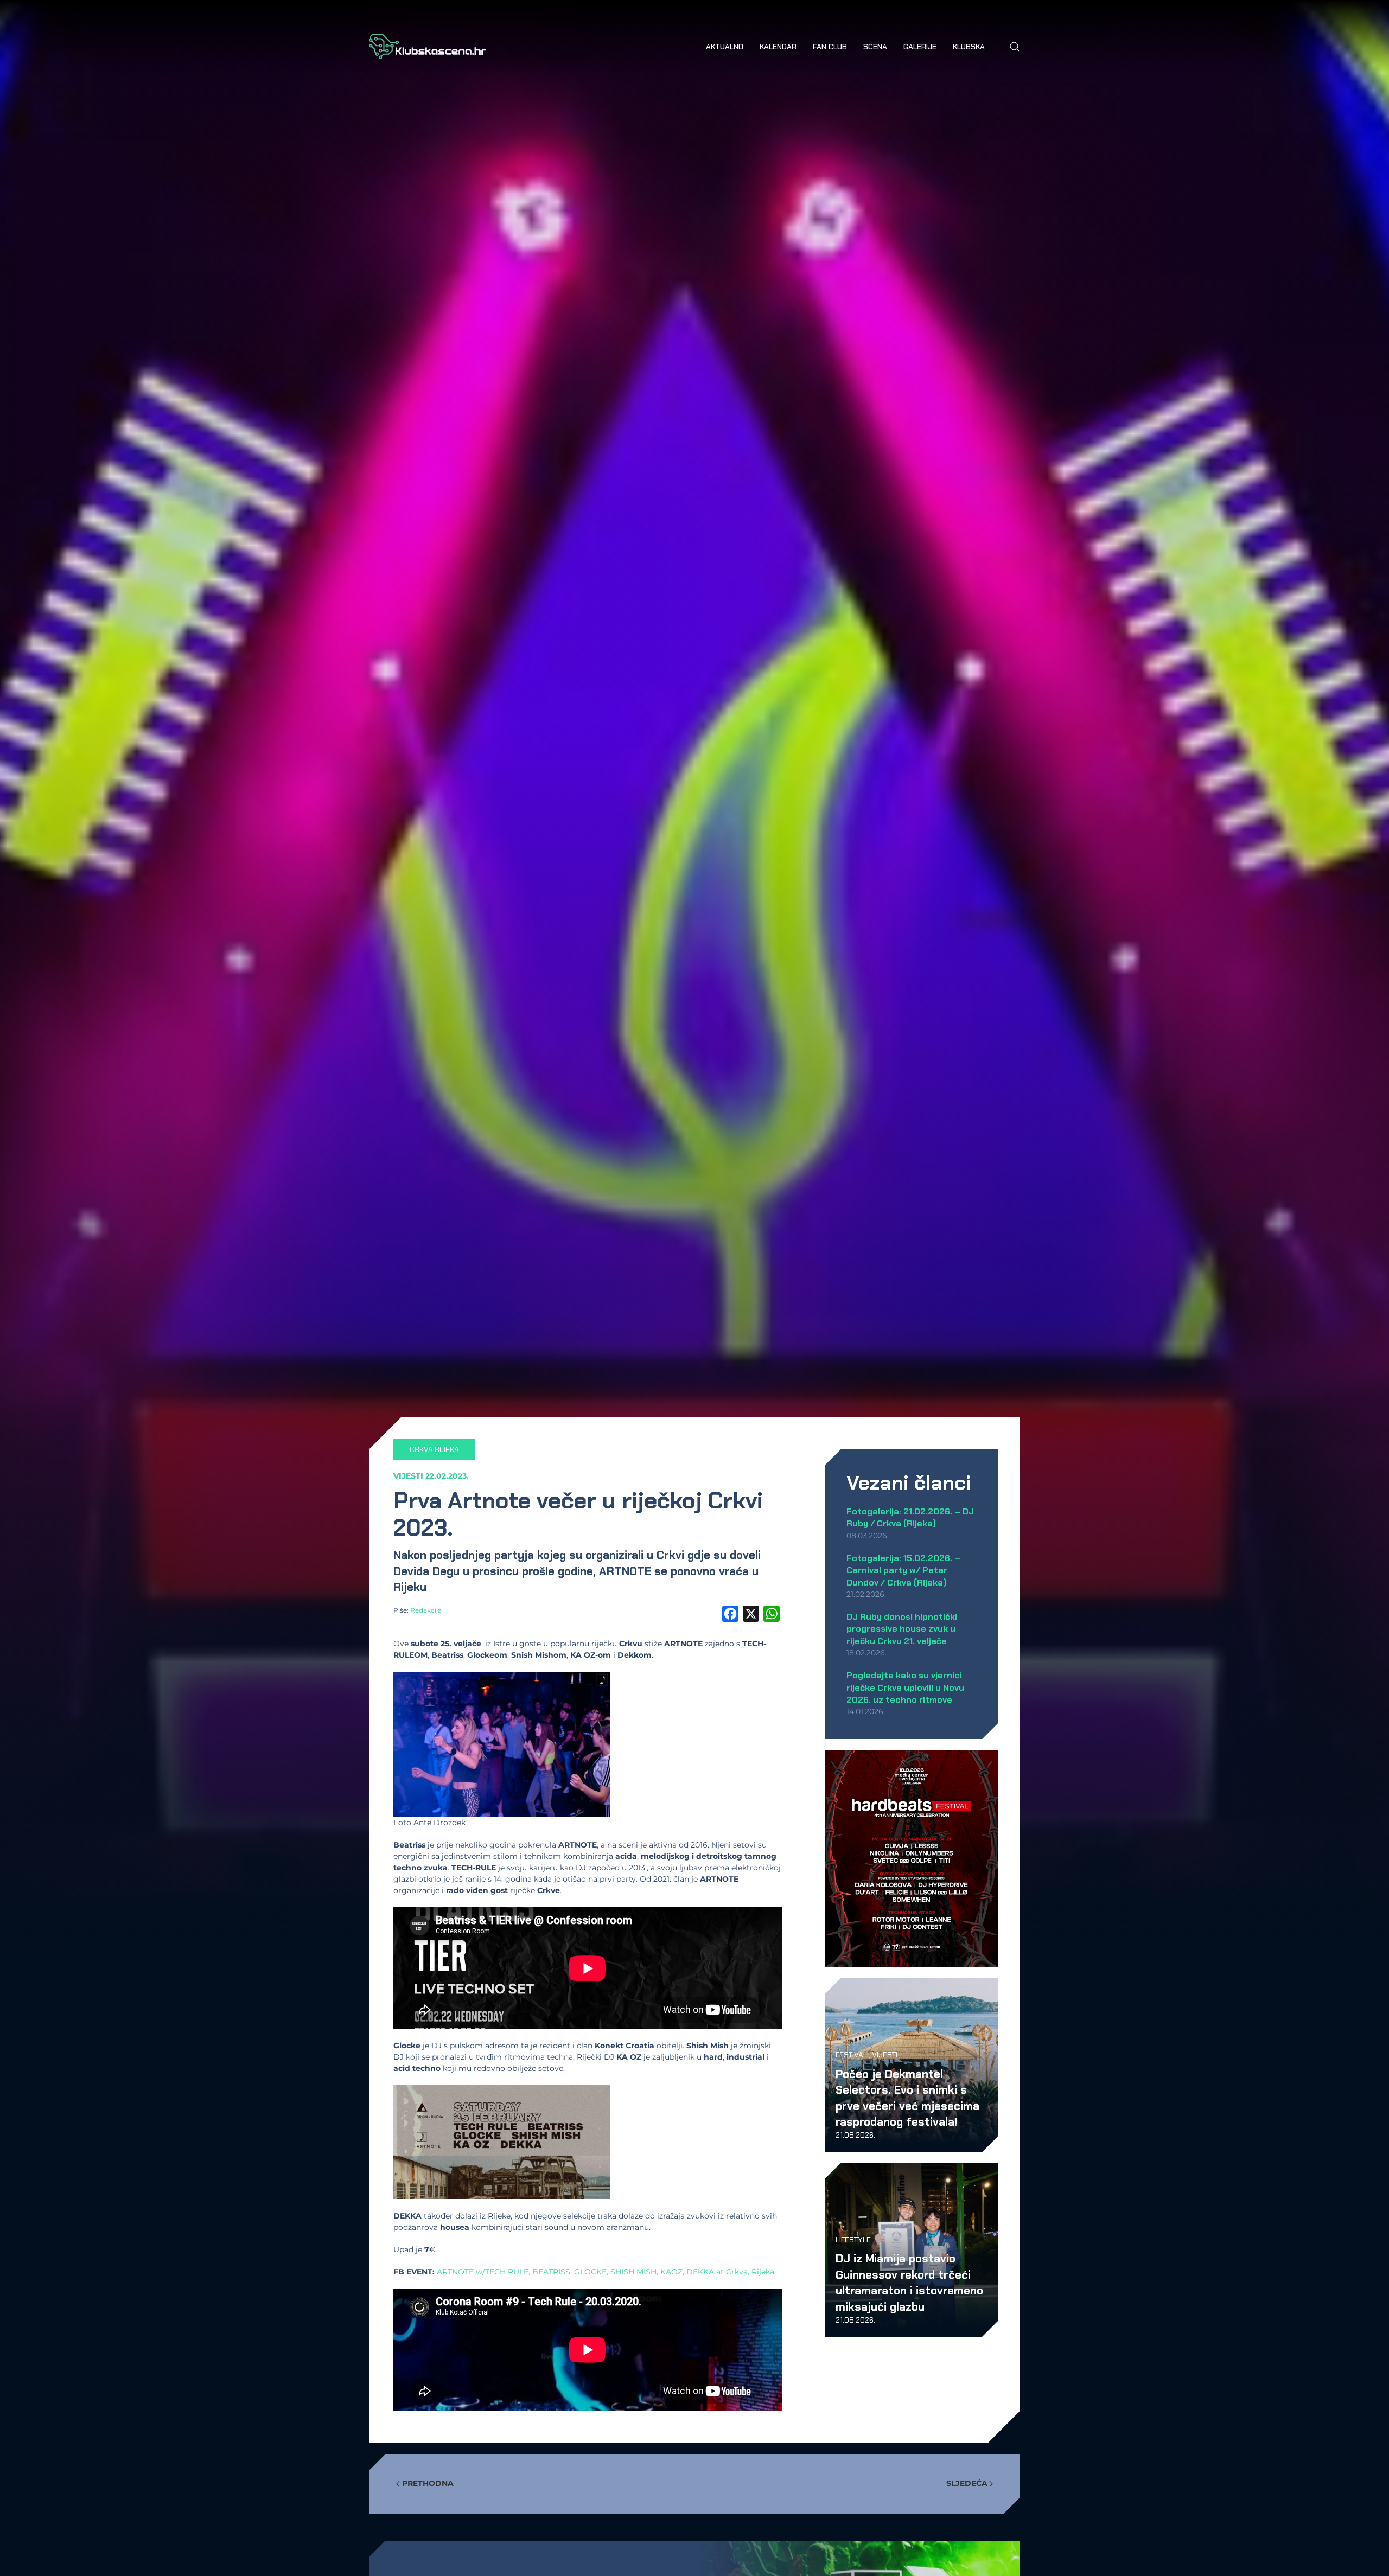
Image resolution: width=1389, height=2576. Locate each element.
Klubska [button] (969, 47)
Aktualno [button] (725, 47)
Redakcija (426, 1610)
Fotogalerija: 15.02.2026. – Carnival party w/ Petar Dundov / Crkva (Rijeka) (903, 1570)
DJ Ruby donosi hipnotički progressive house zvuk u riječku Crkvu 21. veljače (902, 1629)
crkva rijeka (434, 1449)
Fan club (830, 47)
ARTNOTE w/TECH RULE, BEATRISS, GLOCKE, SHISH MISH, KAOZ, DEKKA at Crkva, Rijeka (606, 2272)
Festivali (852, 2055)
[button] (1015, 47)
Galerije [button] (920, 47)
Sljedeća (967, 2483)
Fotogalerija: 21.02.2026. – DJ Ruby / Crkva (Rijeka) (910, 1517)
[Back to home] (427, 47)
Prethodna (428, 2483)
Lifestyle (853, 2240)
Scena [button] (875, 47)
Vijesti (408, 1476)
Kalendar (778, 47)
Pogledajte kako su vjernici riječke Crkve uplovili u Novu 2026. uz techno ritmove (905, 1687)
